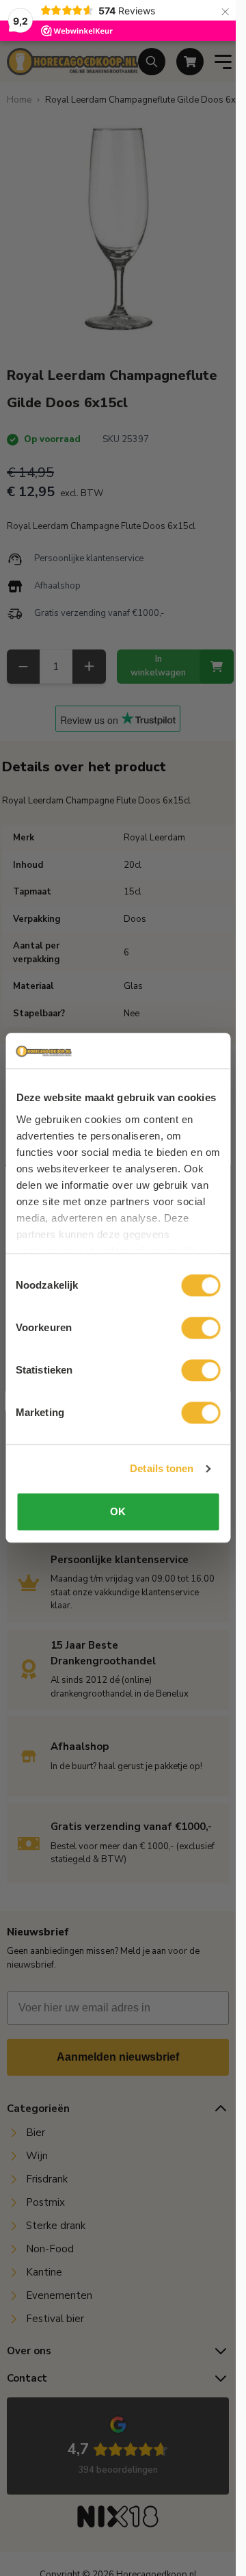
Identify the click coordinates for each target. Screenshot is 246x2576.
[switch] (201, 1328)
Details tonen (162, 1468)
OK (118, 1512)
